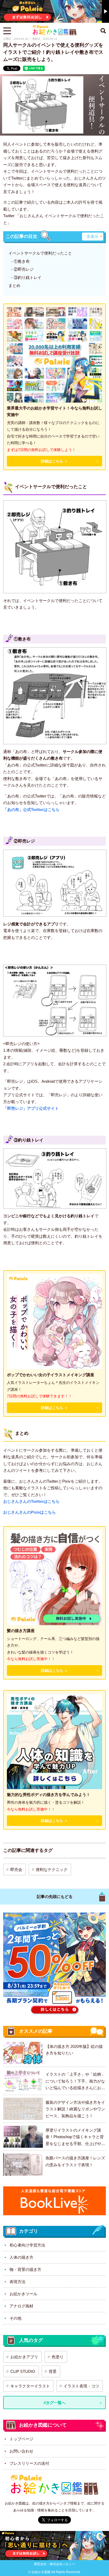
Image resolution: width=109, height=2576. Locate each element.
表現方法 (17, 2282)
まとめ (14, 285)
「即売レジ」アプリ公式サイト (31, 1108)
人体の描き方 (21, 2257)
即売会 (16, 1869)
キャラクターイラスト (30, 2386)
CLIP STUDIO (23, 2371)
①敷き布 (22, 261)
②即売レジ (24, 269)
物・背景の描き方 (25, 2269)
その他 (15, 2318)
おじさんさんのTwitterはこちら (31, 1501)
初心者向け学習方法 (27, 2245)
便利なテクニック (52, 1869)
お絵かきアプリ (24, 2357)
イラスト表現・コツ (81, 2386)
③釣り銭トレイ (28, 277)
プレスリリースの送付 (29, 2463)
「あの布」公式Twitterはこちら (31, 810)
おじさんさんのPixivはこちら (29, 1512)
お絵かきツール (23, 2294)
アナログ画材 (21, 2306)
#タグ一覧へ (55, 2403)
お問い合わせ (21, 2451)
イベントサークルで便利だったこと (40, 253)
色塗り (58, 2357)
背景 (53, 2371)
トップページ (21, 2439)
